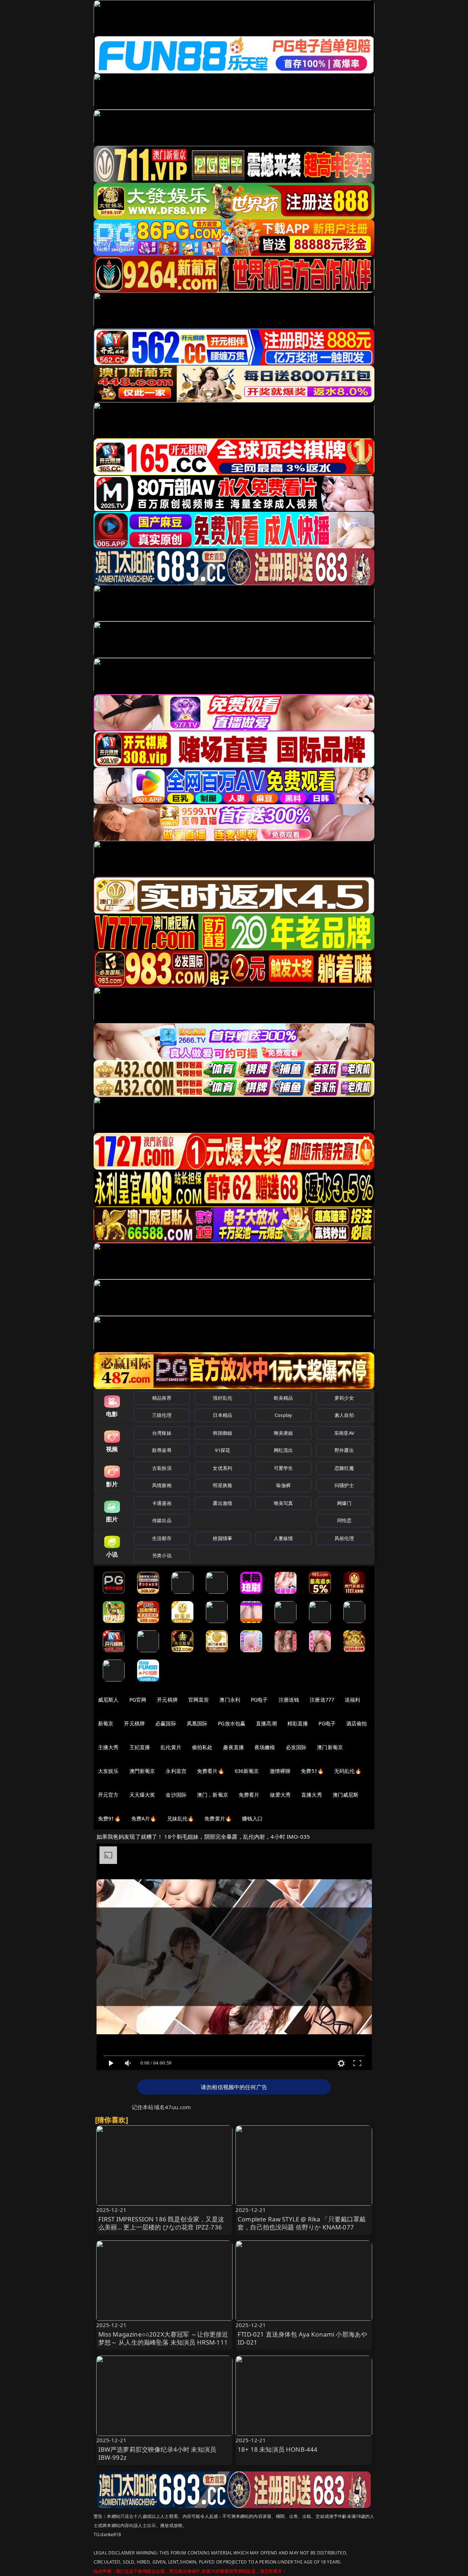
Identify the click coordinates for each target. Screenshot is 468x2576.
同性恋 (344, 1520)
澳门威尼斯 (346, 1795)
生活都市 (162, 1538)
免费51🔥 (312, 1771)
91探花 (222, 1450)
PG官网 (138, 1700)
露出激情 (222, 1503)
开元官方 (108, 1795)
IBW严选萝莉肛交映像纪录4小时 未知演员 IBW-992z (157, 2453)
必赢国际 (166, 1723)
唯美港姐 (284, 1433)
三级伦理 (162, 1415)
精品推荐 (162, 1398)
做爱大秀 (280, 1795)
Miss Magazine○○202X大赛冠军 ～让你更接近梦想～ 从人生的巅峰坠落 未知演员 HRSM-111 (163, 2338)
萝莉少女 (344, 1398)
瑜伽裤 (283, 1485)
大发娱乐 (108, 1771)
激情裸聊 (280, 1771)
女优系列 (222, 1468)
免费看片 (249, 1795)
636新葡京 (247, 1771)
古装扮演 (162, 1468)
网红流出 (284, 1450)
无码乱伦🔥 (348, 1771)
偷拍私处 (202, 1747)
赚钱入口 (252, 1818)
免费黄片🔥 (218, 1818)
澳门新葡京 (330, 1747)
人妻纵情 (284, 1538)
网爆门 (344, 1503)
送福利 (352, 1700)
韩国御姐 (222, 1433)
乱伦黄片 (171, 1747)
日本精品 (222, 1415)
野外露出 (344, 1450)
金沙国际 (176, 1795)
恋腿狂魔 (344, 1468)
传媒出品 (162, 1520)
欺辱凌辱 (162, 1450)
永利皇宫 (176, 1771)
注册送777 (322, 1700)
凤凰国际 (197, 1723)
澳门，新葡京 (213, 1795)
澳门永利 (230, 1700)
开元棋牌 (167, 1700)
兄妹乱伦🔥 (181, 1818)
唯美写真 (284, 1503)
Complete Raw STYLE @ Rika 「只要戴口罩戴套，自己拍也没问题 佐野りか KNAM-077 (302, 2223)
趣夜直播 (233, 1747)
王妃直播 (140, 1747)
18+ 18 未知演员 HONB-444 (278, 2449)
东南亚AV (344, 1433)
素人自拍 (344, 1415)
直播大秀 (312, 1795)
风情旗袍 (162, 1485)
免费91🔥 (109, 1818)
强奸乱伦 (222, 1398)
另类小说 (162, 1555)
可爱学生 (284, 1468)
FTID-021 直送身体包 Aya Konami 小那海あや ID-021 (302, 2338)
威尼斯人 (108, 1700)
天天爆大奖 (142, 1795)
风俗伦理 (344, 1538)
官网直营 (199, 1700)
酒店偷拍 (357, 1723)
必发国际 (296, 1747)
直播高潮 (266, 1723)
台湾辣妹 (162, 1433)
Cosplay (283, 1415)
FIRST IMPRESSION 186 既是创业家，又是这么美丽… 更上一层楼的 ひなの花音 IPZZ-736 (161, 2223)
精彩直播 (298, 1723)
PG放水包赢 (232, 1723)
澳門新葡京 (142, 1771)
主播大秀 (108, 1747)
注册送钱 (289, 1700)
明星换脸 (222, 1485)
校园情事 (222, 1538)
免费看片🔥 (211, 1771)
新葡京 (106, 1723)
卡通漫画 (162, 1503)
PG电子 (259, 1700)
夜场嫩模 (265, 1747)
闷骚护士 (344, 1485)
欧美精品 (284, 1398)
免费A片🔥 (144, 1818)
